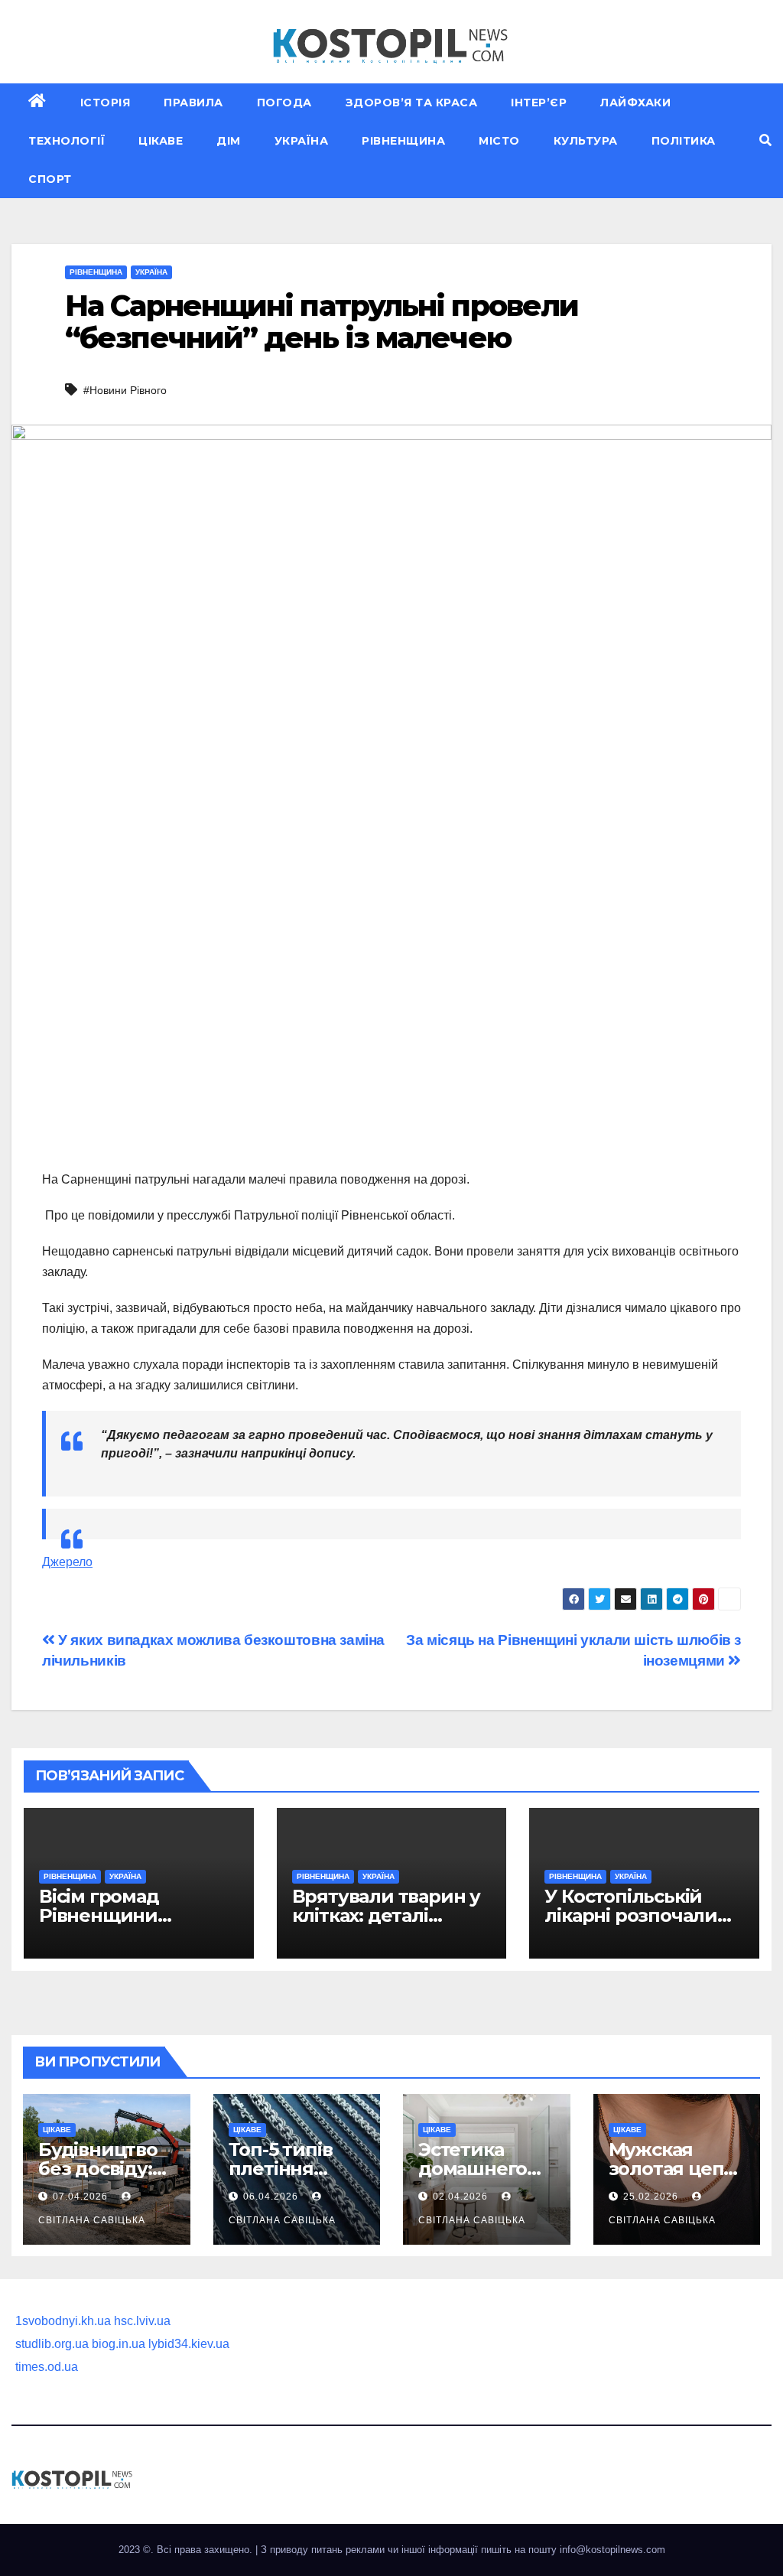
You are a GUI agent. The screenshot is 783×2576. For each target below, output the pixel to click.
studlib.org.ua (52, 2344)
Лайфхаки (635, 103)
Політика (684, 141)
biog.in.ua (119, 2344)
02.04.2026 (462, 2197)
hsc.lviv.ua (142, 2321)
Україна (302, 141)
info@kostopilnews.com (612, 2550)
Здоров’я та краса (412, 103)
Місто (499, 141)
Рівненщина (403, 141)
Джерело (67, 1562)
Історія (106, 103)
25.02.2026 (652, 2197)
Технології (67, 141)
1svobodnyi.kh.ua (63, 2321)
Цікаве (161, 141)
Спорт (50, 179)
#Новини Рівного (125, 390)
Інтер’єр (539, 103)
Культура (586, 141)
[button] (765, 140)
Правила (193, 103)
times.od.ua (47, 2367)
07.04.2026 (82, 2197)
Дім (229, 141)
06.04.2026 (272, 2197)
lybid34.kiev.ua (189, 2344)
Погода (284, 103)
